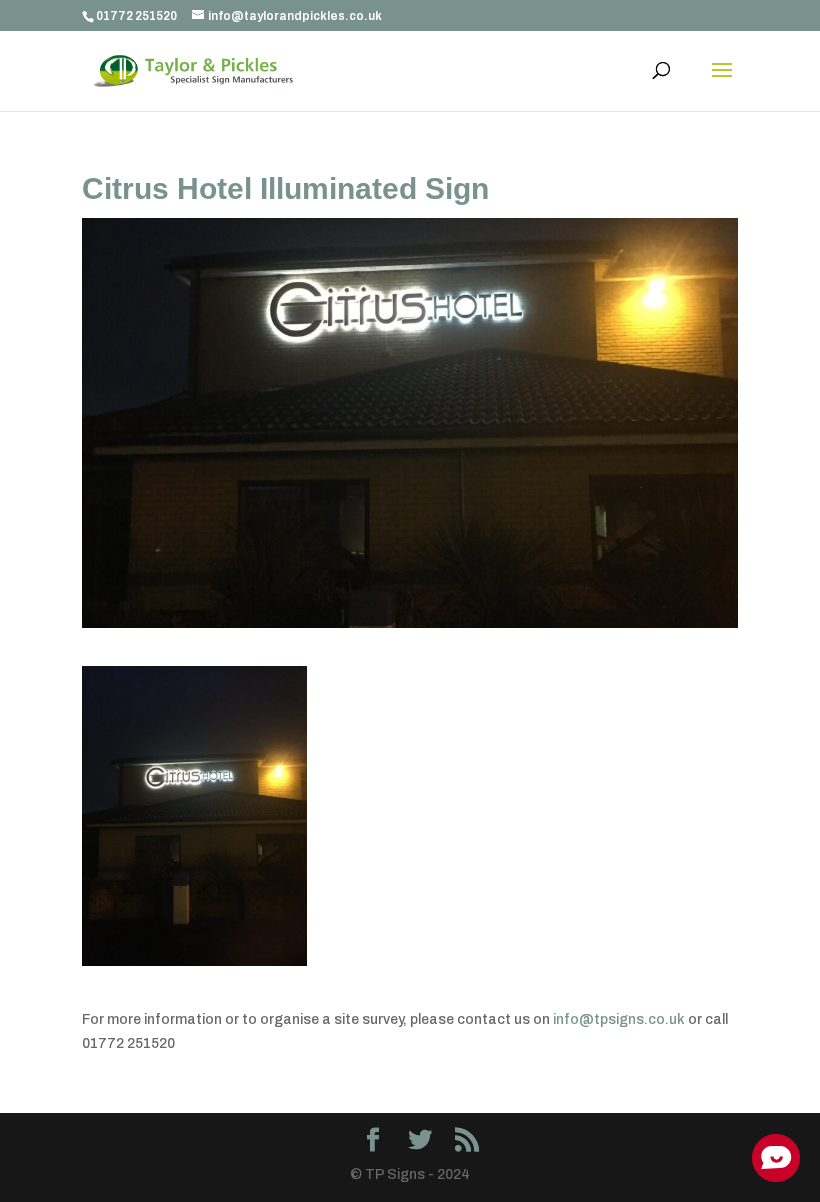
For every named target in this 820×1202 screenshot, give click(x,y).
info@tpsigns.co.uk (619, 1019)
